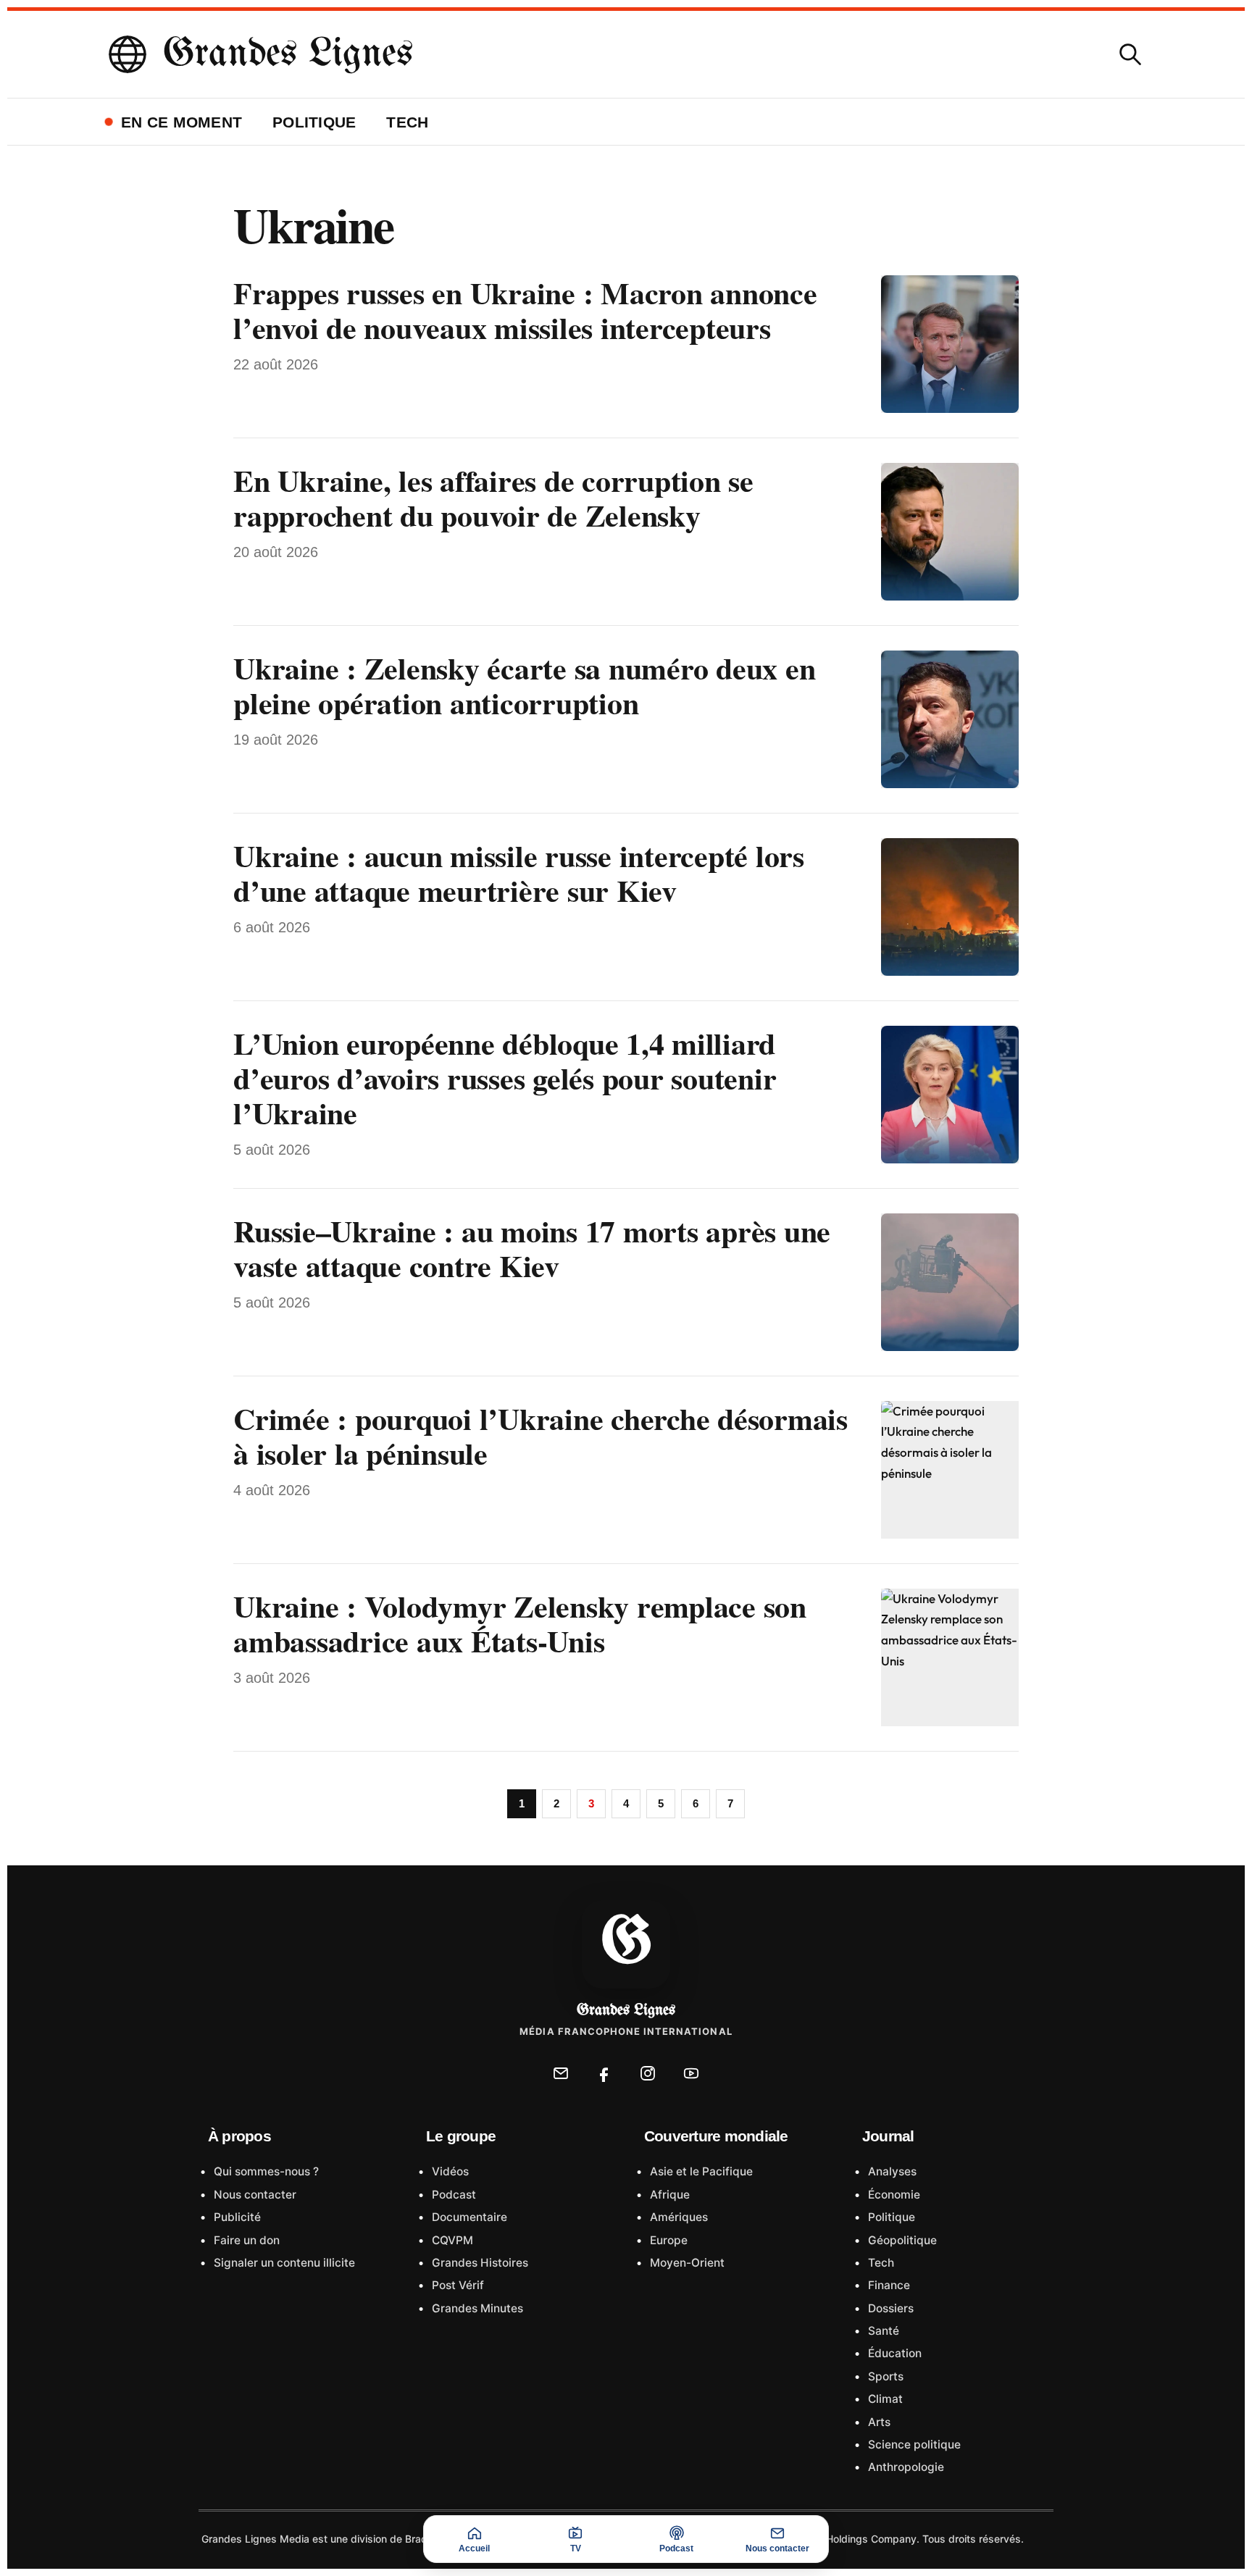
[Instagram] (648, 2073)
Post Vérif (456, 2285)
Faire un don (245, 2240)
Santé (882, 2331)
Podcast (452, 2195)
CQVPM (451, 2240)
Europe (667, 2240)
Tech (407, 122)
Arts (878, 2422)
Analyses (891, 2171)
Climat (884, 2399)
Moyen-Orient (686, 2263)
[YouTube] (691, 2073)
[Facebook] (604, 2073)
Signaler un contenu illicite (283, 2263)
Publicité (236, 2217)
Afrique (668, 2195)
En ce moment (181, 122)
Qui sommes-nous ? (265, 2171)
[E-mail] (561, 2073)
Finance (888, 2285)
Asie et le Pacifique (700, 2171)
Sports (884, 2376)
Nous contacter (254, 2195)
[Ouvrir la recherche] (1130, 54)
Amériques (677, 2217)
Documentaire (468, 2217)
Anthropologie (905, 2467)
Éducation (893, 2353)
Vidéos (449, 2171)
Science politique (913, 2445)
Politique (314, 122)
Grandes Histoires (479, 2263)
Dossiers (889, 2308)
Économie (893, 2195)
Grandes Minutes (476, 2308)
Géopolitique (901, 2240)
